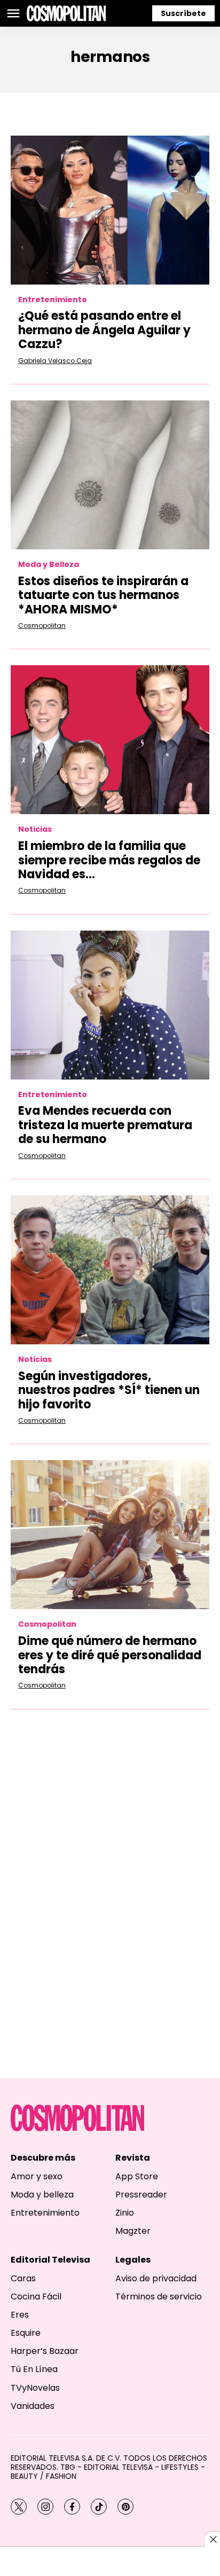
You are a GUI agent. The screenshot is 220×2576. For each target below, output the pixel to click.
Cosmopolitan (42, 625)
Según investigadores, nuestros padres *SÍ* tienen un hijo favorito (109, 1390)
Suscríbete (183, 13)
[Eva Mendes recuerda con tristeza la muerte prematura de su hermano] (110, 1005)
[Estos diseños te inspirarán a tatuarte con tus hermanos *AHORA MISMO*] (110, 475)
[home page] (66, 13)
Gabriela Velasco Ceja (55, 361)
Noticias (35, 829)
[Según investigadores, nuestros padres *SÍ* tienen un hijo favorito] (110, 1270)
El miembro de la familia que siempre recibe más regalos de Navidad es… (109, 860)
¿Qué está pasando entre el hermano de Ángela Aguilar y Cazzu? (104, 330)
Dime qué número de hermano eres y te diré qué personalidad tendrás (110, 1655)
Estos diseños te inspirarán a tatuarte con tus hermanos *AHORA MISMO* (103, 595)
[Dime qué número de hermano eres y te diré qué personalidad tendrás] (110, 1535)
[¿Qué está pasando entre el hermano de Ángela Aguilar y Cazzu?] (110, 210)
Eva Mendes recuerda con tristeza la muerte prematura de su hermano (105, 1125)
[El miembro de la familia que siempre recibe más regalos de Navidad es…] (110, 740)
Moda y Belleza (49, 565)
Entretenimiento (53, 300)
